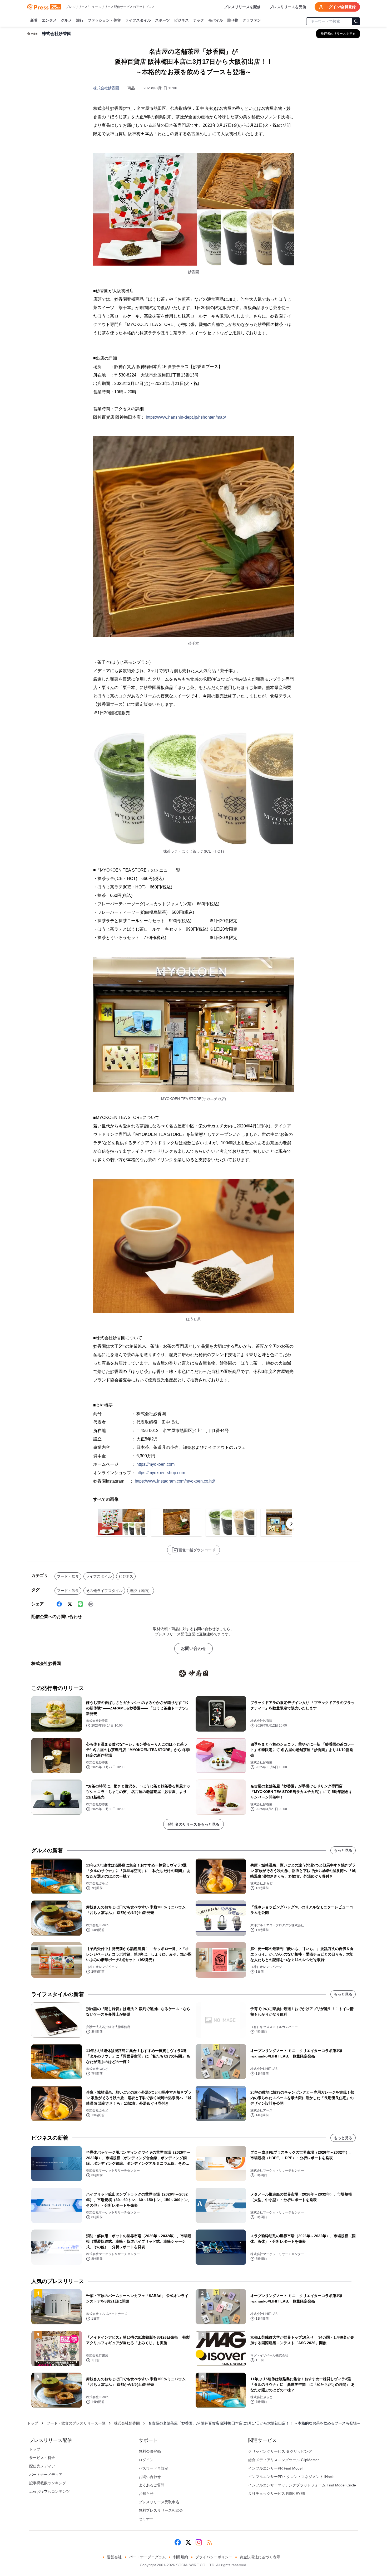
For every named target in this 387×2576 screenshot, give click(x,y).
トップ (33, 2423)
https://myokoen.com (155, 1464)
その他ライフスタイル (104, 1591)
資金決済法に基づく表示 (260, 2557)
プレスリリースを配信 (242, 7)
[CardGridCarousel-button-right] (291, 1524)
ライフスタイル (138, 20)
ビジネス (181, 20)
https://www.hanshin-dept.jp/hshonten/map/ (186, 417)
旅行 (80, 20)
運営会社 (114, 2557)
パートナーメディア (46, 2475)
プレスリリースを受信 (288, 7)
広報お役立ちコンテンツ (49, 2491)
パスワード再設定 (153, 2468)
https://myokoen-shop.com (161, 1473)
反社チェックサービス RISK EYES (277, 2494)
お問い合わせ (193, 1648)
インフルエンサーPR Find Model (275, 2468)
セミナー (146, 2519)
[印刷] (91, 1604)
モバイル (216, 20)
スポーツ (162, 20)
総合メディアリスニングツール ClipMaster (284, 2460)
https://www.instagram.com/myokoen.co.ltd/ (175, 1481)
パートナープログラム (147, 2557)
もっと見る (343, 1850)
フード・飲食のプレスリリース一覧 (76, 2423)
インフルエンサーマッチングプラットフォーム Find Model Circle (302, 2485)
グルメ (66, 20)
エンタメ (49, 20)
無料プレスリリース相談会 (161, 2510)
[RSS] (209, 2542)
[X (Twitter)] (70, 1604)
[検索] (356, 21)
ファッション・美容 (104, 20)
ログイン (146, 2460)
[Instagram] (199, 2542)
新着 (34, 20)
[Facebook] (59, 1604)
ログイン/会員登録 (340, 7)
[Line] (80, 1604)
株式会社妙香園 (106, 88)
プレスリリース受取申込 (159, 2502)
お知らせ (146, 2494)
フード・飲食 (68, 1576)
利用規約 (181, 2557)
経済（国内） (141, 1591)
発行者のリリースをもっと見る (193, 1824)
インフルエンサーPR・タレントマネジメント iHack (291, 2477)
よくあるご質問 (152, 2485)
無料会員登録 (150, 2451)
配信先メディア (42, 2466)
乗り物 (233, 20)
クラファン (252, 20)
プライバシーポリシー (214, 2557)
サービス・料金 (42, 2458)
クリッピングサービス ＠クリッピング (280, 2451)
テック (199, 20)
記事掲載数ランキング (48, 2483)
